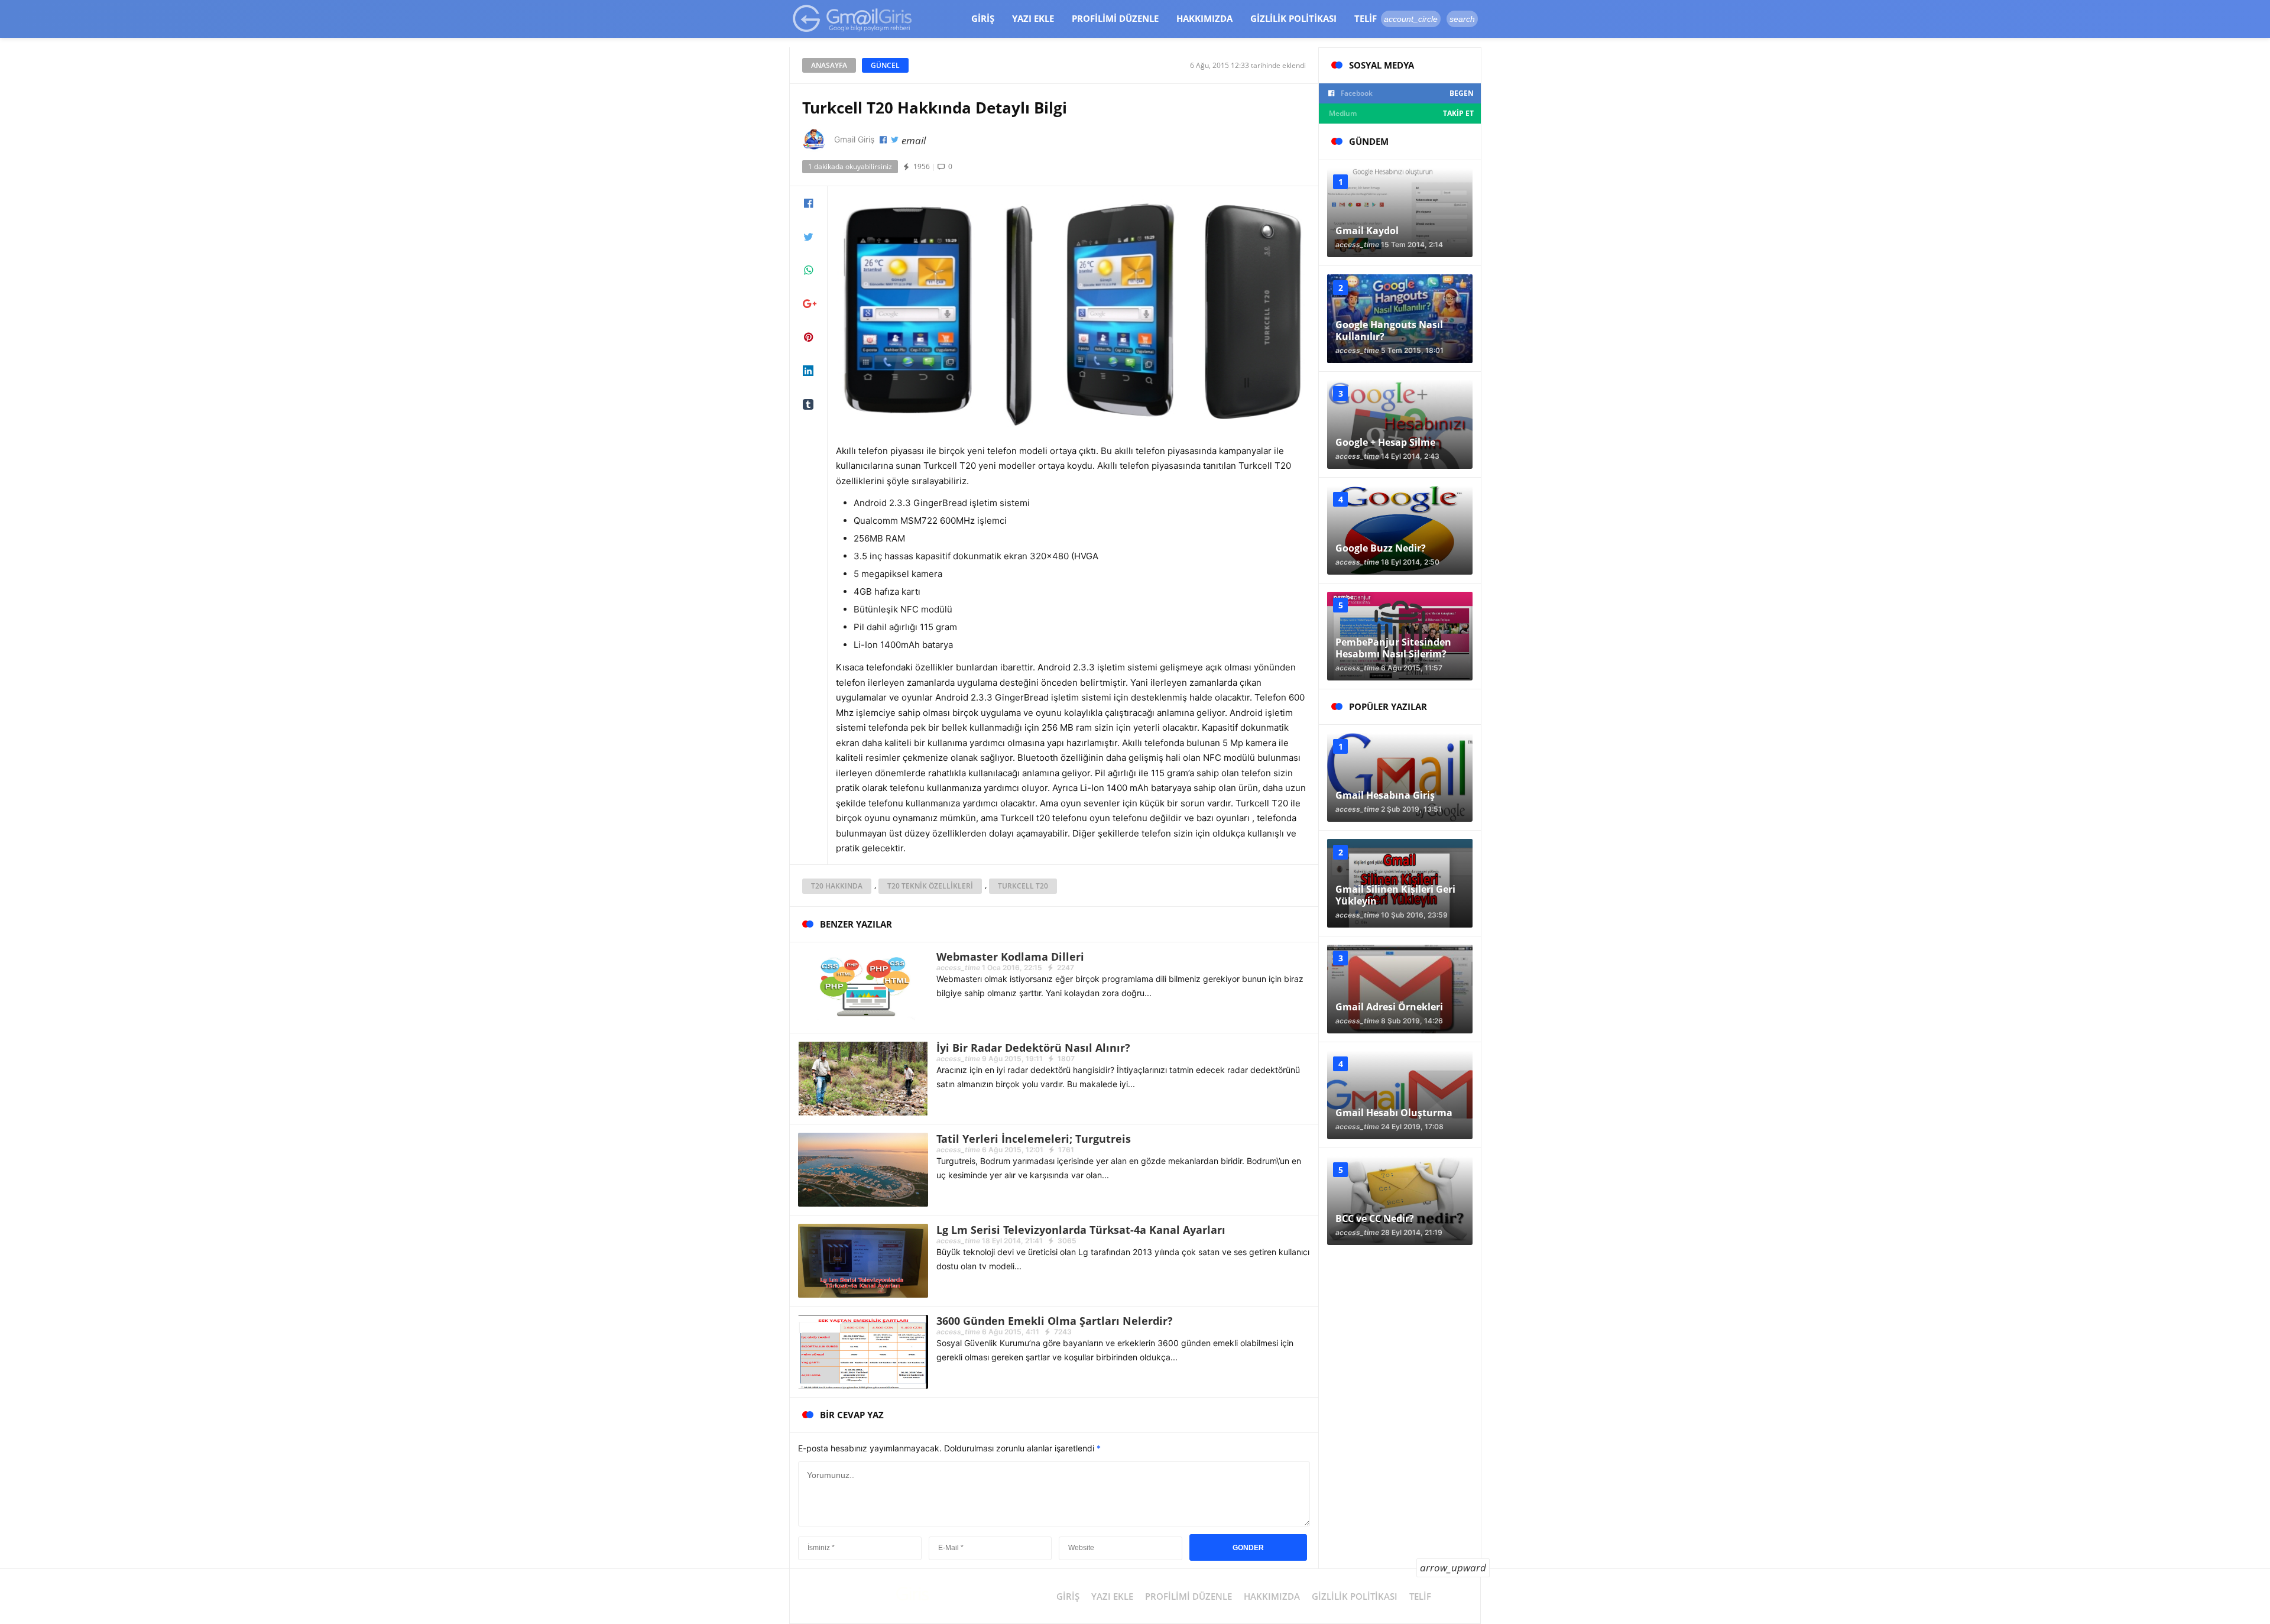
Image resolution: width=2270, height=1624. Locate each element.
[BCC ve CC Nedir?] (1400, 1201)
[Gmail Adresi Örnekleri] (1400, 989)
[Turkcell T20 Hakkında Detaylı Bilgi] (1073, 311)
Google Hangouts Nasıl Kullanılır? (1389, 330)
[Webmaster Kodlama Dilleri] (863, 986)
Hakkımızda (1204, 18)
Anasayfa (829, 65)
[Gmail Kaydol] (1400, 213)
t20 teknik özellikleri (930, 886)
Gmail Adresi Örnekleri (1389, 1007)
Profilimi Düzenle (1115, 18)
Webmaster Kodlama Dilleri (1010, 957)
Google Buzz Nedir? (1381, 548)
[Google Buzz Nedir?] (1400, 530)
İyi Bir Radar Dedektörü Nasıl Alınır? (1033, 1048)
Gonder (1248, 1548)
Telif (1366, 18)
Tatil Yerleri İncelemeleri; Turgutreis (1034, 1139)
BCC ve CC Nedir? (1375, 1218)
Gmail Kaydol (1367, 231)
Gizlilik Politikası (1293, 18)
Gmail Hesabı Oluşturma (1394, 1113)
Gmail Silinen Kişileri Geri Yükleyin (1395, 895)
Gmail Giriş (854, 139)
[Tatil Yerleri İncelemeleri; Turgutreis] (863, 1168)
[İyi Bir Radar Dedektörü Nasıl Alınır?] (863, 1077)
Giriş (983, 18)
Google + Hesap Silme (1385, 442)
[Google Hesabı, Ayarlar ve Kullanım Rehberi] (853, 18)
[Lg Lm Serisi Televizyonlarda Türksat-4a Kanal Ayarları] (863, 1260)
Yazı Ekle (1033, 18)
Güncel (885, 65)
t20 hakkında (837, 886)
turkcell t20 (1023, 886)
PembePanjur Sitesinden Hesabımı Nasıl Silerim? (1393, 648)
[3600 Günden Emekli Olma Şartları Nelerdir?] (863, 1351)
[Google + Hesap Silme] (1400, 424)
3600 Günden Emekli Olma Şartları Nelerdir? (1055, 1321)
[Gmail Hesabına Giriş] (1400, 777)
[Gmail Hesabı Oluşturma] (1400, 1095)
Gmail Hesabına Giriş (1385, 795)
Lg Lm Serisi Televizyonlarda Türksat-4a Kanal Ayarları (1081, 1230)
